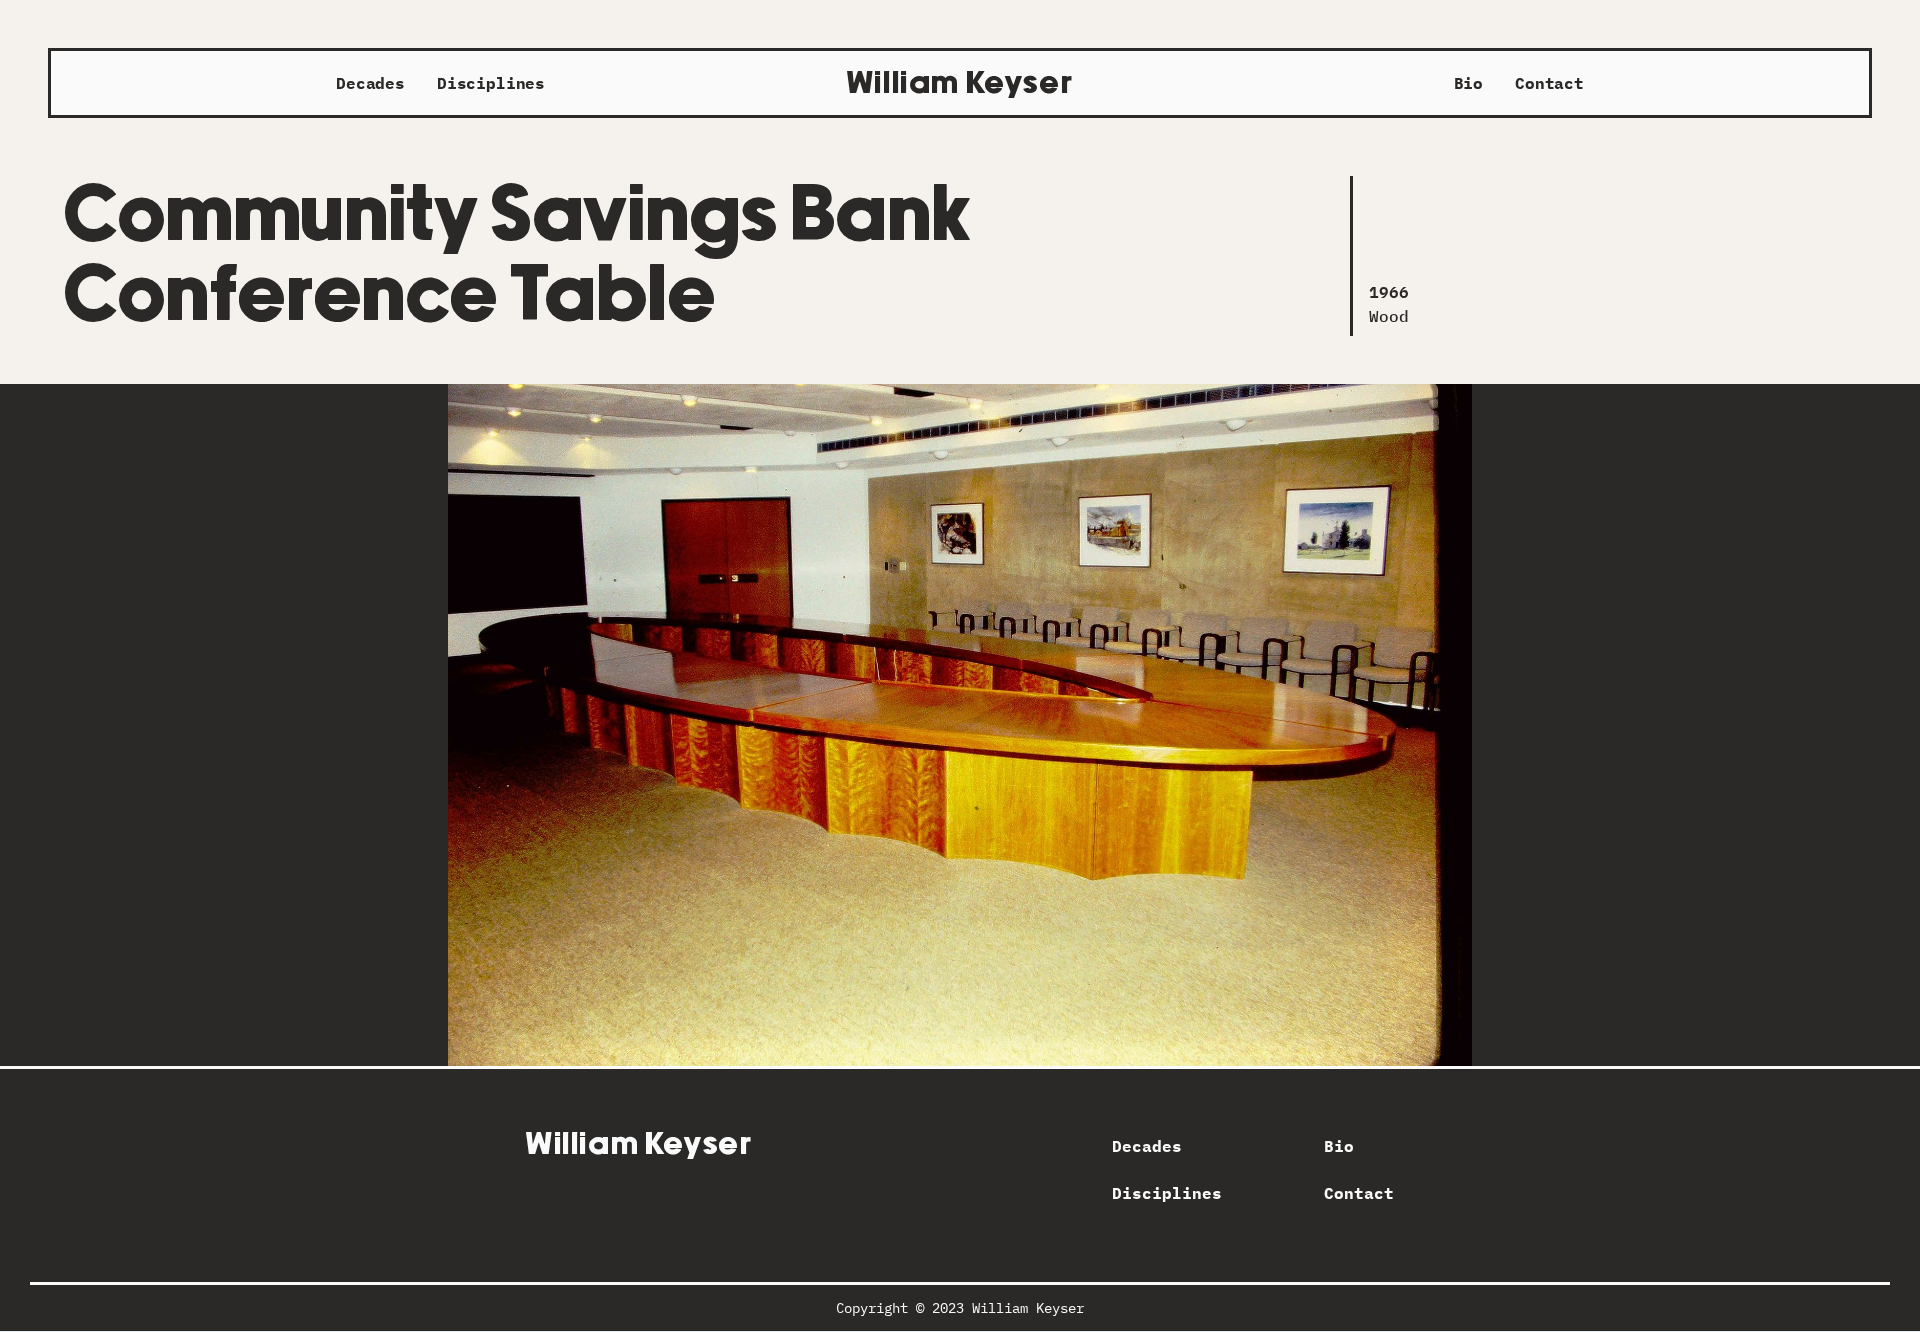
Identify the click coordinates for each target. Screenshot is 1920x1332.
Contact (1549, 83)
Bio (1469, 83)
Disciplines (491, 83)
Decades (370, 83)
